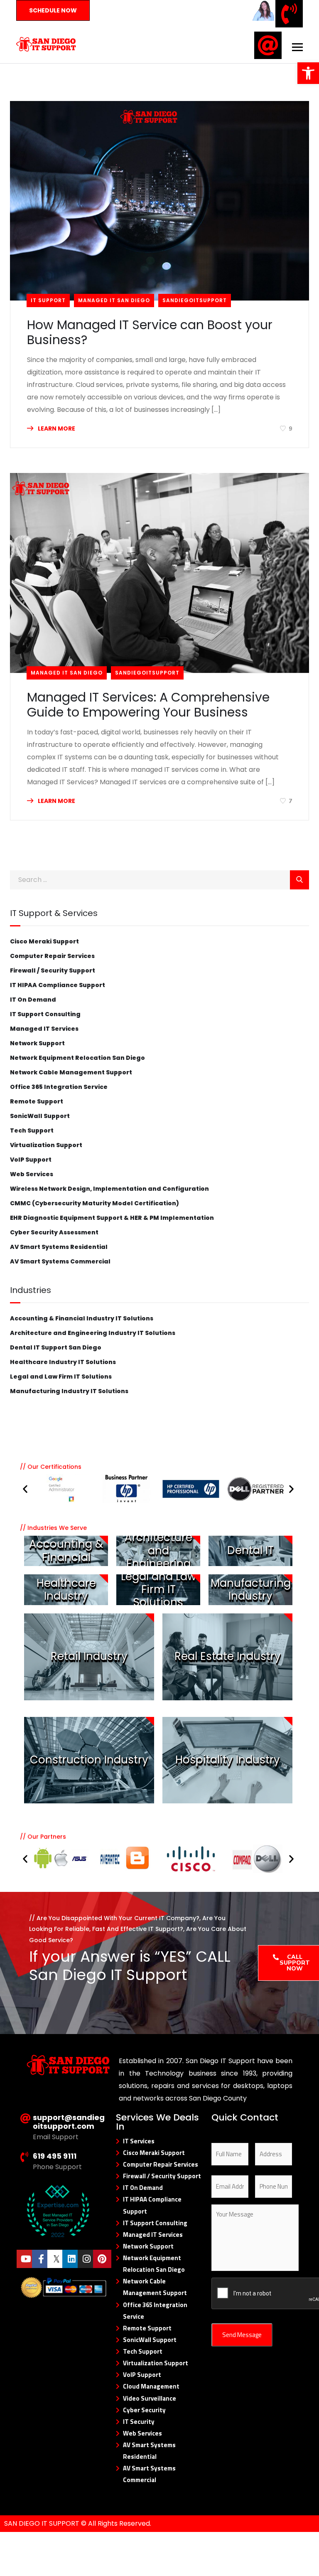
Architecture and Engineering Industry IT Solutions (93, 1333)
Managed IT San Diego (114, 300)
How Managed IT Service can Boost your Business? (150, 332)
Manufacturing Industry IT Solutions (69, 1391)
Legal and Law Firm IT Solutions (61, 1377)
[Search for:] (159, 880)
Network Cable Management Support (71, 1072)
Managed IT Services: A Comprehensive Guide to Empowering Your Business (148, 705)
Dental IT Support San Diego (56, 1347)
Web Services (32, 1174)
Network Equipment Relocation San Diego (77, 1058)
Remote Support (37, 1101)
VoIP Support (31, 1160)
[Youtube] (26, 2259)
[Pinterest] (102, 2259)
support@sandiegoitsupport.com (69, 2122)
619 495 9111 (55, 2156)
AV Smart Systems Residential (59, 1247)
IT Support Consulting (45, 1014)
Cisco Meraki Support (44, 941)
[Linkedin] (71, 2259)
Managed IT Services (44, 1029)
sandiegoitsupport (195, 300)
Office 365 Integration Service (59, 1087)
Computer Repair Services (52, 956)
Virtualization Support (46, 1145)
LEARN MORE (56, 429)
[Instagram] (87, 2259)
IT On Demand (33, 1000)
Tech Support (32, 1130)
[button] (25, 1489)
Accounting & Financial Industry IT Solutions (82, 1318)
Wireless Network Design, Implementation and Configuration (109, 1189)
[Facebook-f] (41, 2259)
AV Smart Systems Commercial (60, 1261)
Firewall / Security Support (53, 970)
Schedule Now (53, 10)
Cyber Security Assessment (54, 1232)
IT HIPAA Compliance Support (58, 985)
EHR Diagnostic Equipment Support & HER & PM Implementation (112, 1218)
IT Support (48, 300)
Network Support (37, 1043)
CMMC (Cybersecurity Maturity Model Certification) (94, 1203)
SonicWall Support (40, 1116)
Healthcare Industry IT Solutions (63, 1362)
